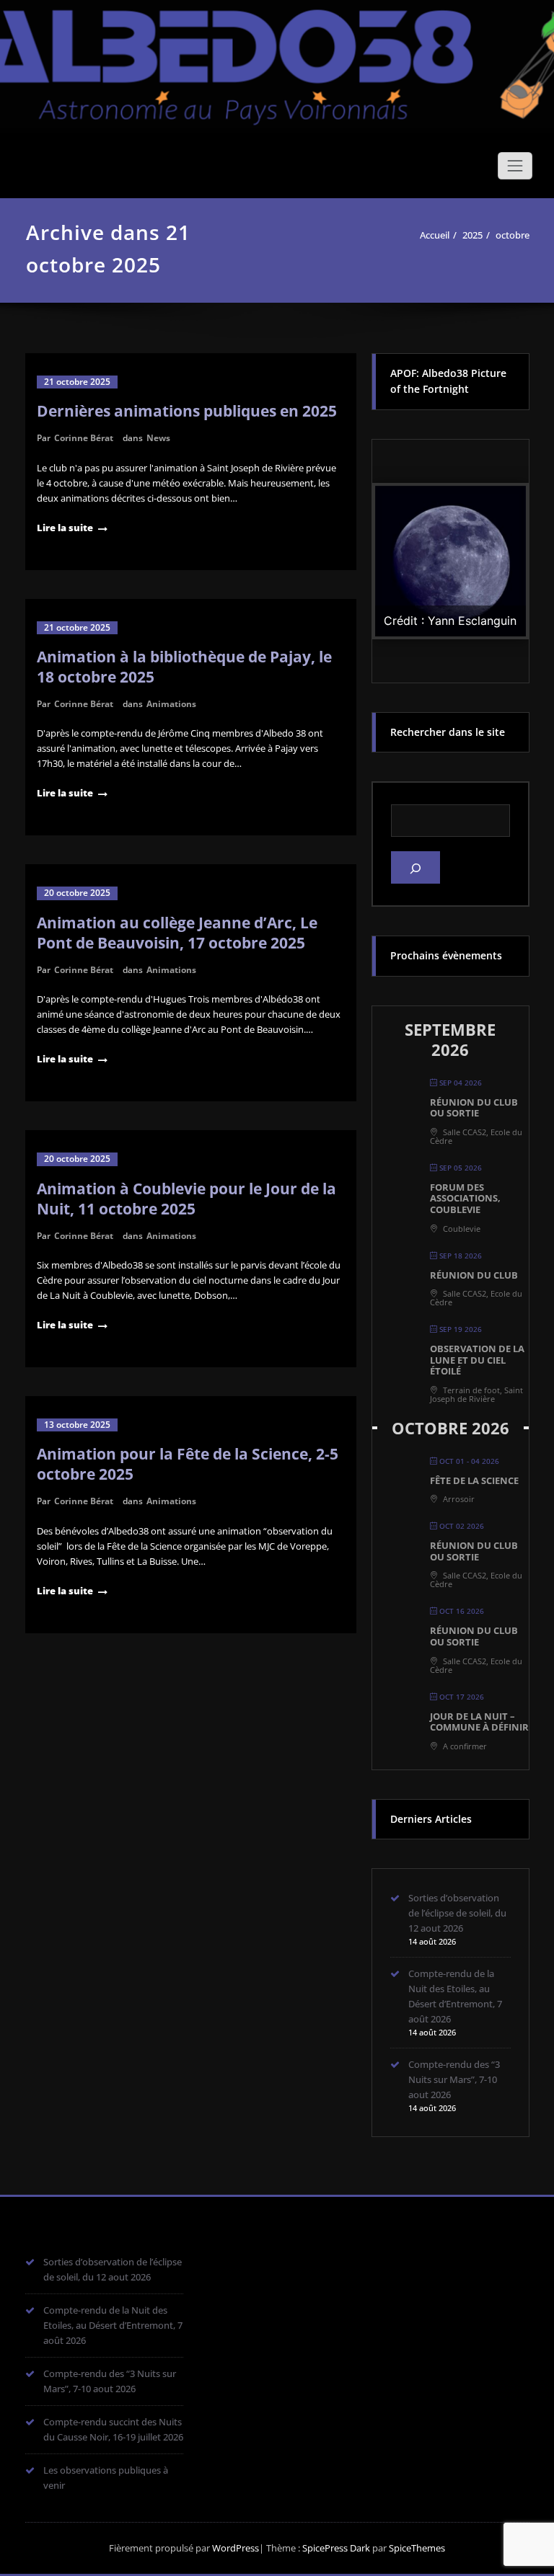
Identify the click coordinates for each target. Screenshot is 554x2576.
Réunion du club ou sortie (474, 1108)
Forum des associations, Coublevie (465, 1198)
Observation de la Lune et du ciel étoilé (477, 1360)
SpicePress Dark (336, 2548)
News (158, 438)
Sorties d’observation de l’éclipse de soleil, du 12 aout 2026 (457, 1913)
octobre (513, 235)
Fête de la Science (474, 1480)
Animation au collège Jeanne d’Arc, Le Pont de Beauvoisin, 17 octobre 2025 (177, 933)
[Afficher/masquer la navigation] (515, 166)
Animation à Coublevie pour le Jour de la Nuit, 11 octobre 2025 (186, 1199)
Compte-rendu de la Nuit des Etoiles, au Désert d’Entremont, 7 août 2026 (113, 2325)
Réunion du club (474, 1275)
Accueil (435, 235)
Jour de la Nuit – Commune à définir (479, 1722)
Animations (171, 704)
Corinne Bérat (84, 438)
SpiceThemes (416, 2548)
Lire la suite (65, 528)
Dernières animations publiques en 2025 (187, 411)
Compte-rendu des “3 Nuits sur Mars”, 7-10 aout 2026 (454, 2079)
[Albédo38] (277, 58)
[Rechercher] (415, 867)
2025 (472, 235)
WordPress (236, 2548)
